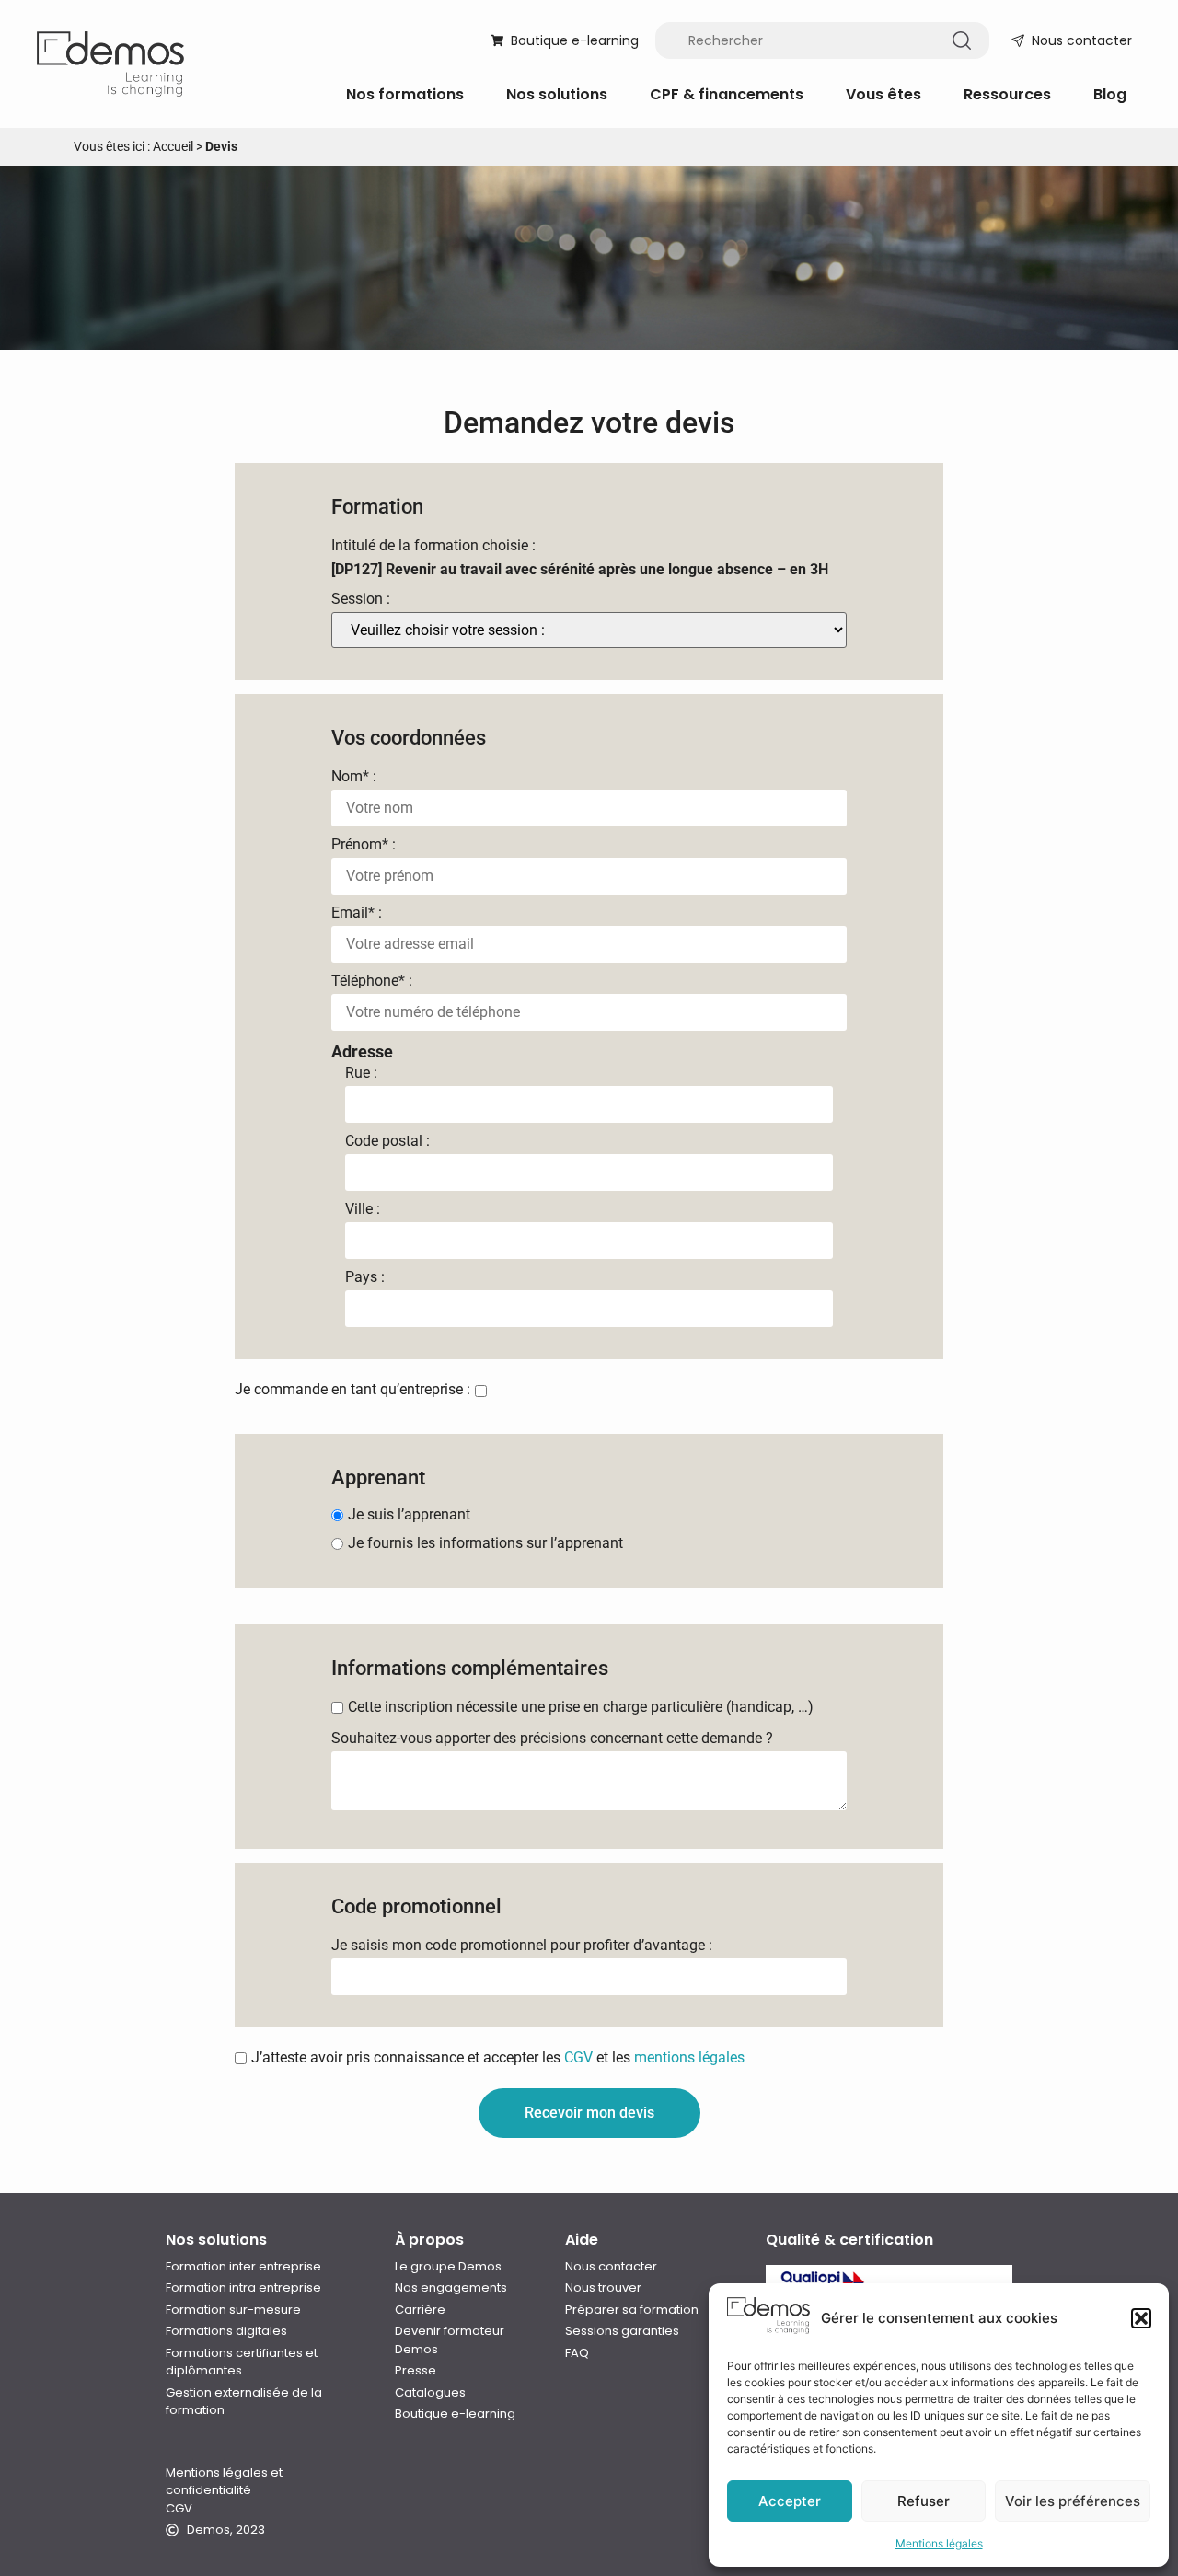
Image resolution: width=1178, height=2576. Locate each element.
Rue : (361, 1073)
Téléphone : (372, 981)
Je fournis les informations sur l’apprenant (485, 1543)
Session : (361, 599)
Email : (357, 913)
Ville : (363, 1209)
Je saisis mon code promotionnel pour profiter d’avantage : (522, 1946)
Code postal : (387, 1141)
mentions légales (689, 2057)
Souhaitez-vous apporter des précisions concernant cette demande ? (552, 1739)
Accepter (790, 2501)
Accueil (173, 146)
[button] (1141, 2318)
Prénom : (364, 845)
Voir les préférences (1073, 2501)
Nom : (354, 777)
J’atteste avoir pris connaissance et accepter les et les (498, 2058)
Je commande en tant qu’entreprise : (352, 1390)
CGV (578, 2057)
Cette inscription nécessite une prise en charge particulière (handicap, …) (581, 1707)
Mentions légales (939, 2543)
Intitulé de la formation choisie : (433, 546)
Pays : (365, 1277)
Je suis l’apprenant (409, 1515)
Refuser (924, 2501)
